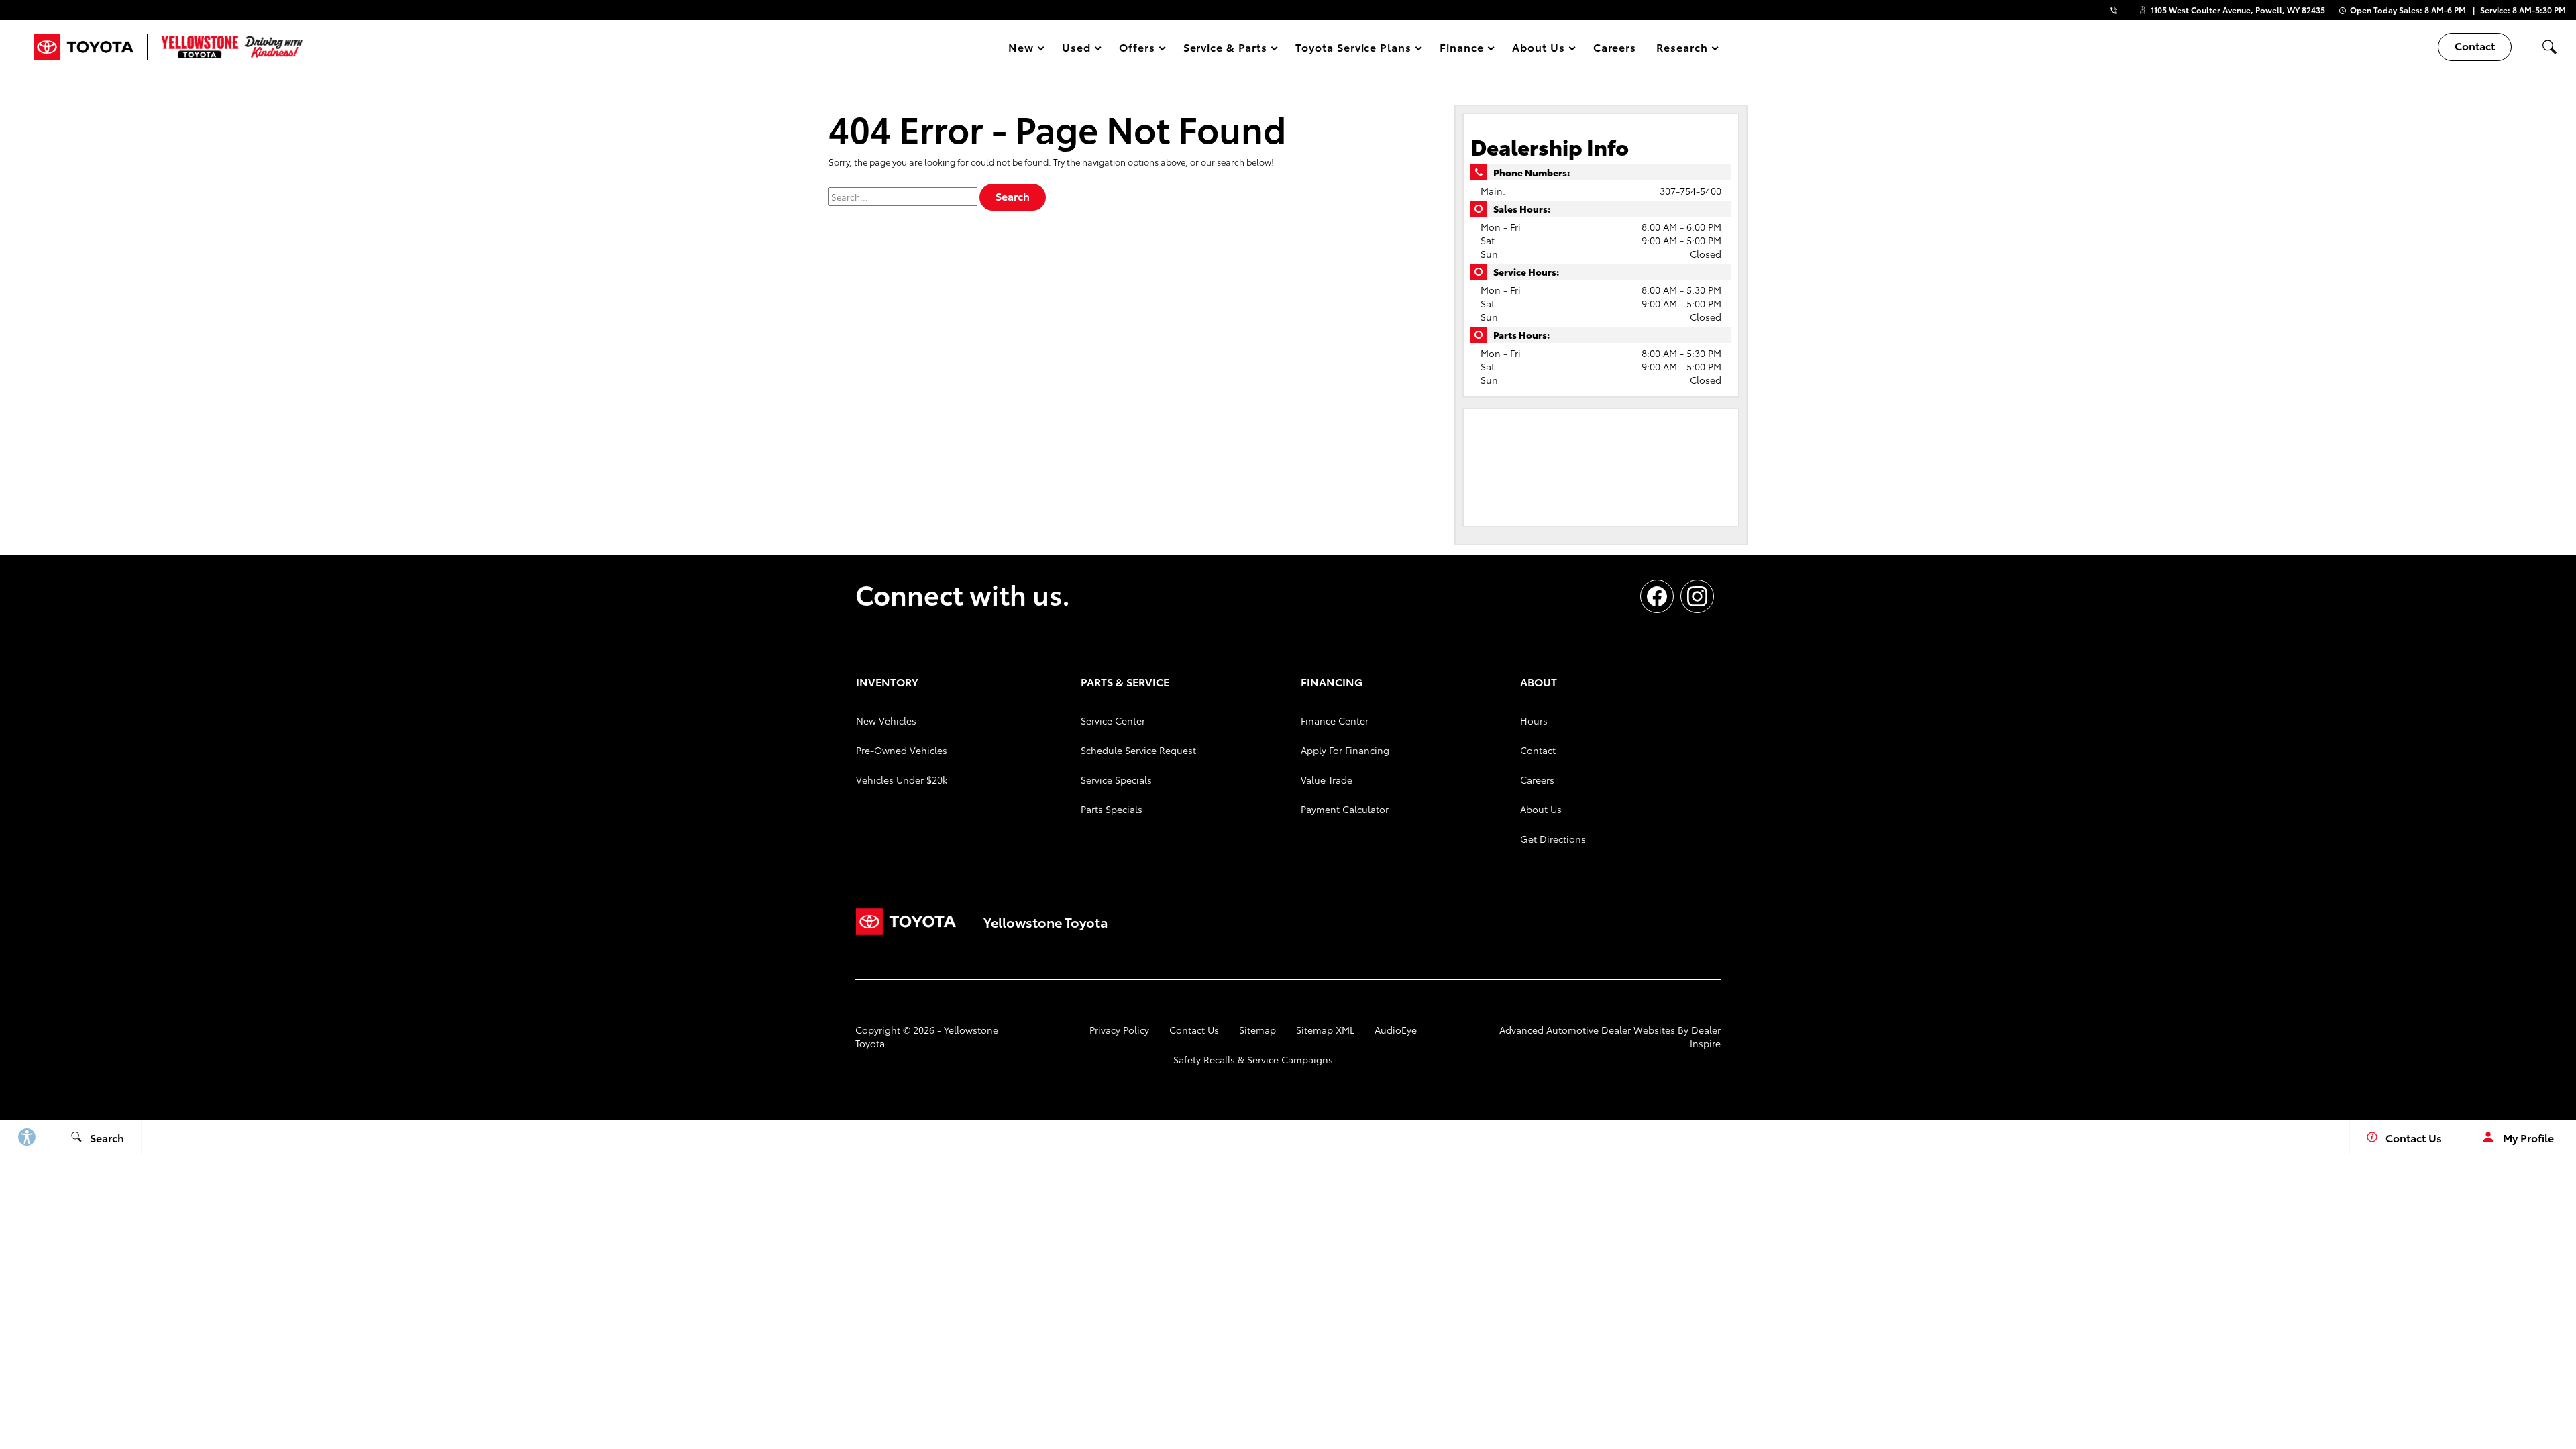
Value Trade (1327, 780)
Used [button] (1077, 49)
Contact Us (1194, 1030)
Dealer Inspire (1705, 1036)
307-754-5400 (1690, 191)
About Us (1541, 809)
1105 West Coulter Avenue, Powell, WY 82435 (2238, 10)
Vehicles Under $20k (902, 780)
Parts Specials (1112, 809)
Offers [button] (1137, 49)
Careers (1615, 47)
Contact (1538, 750)
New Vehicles (886, 720)
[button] (2549, 47)
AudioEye (1396, 1030)
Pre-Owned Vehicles (902, 750)
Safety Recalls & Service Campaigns (1253, 1059)
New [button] (1023, 49)
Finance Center (1335, 720)
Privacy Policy (1119, 1030)
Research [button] (1682, 49)
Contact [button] (2475, 45)
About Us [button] (1538, 49)
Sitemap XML (1325, 1030)
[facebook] (1657, 596)
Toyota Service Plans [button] (1353, 49)
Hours (1534, 720)
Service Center (1113, 720)
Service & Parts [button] (1225, 49)
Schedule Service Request (1138, 750)
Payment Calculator (1345, 809)
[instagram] (1697, 596)
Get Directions (1553, 839)
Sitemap (1257, 1030)
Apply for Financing (1345, 750)
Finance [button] (1461, 49)
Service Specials (1116, 780)
